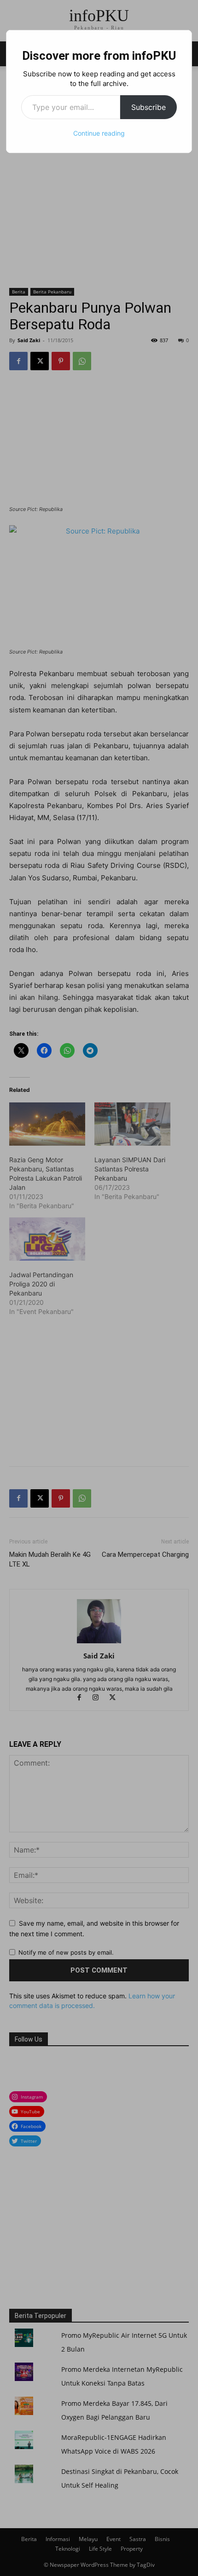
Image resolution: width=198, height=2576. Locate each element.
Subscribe (148, 107)
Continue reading (99, 133)
